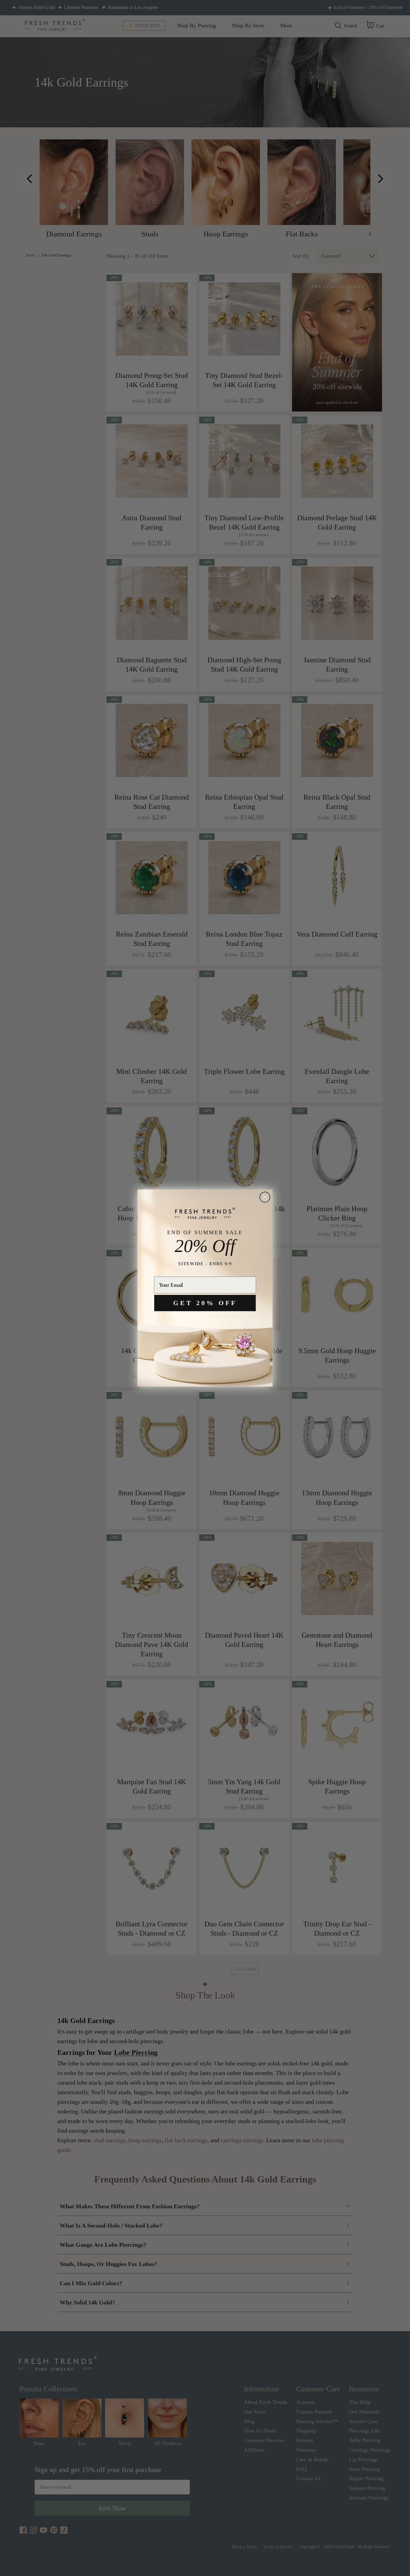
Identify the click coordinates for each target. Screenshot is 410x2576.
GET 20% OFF (205, 1303)
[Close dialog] (265, 1197)
